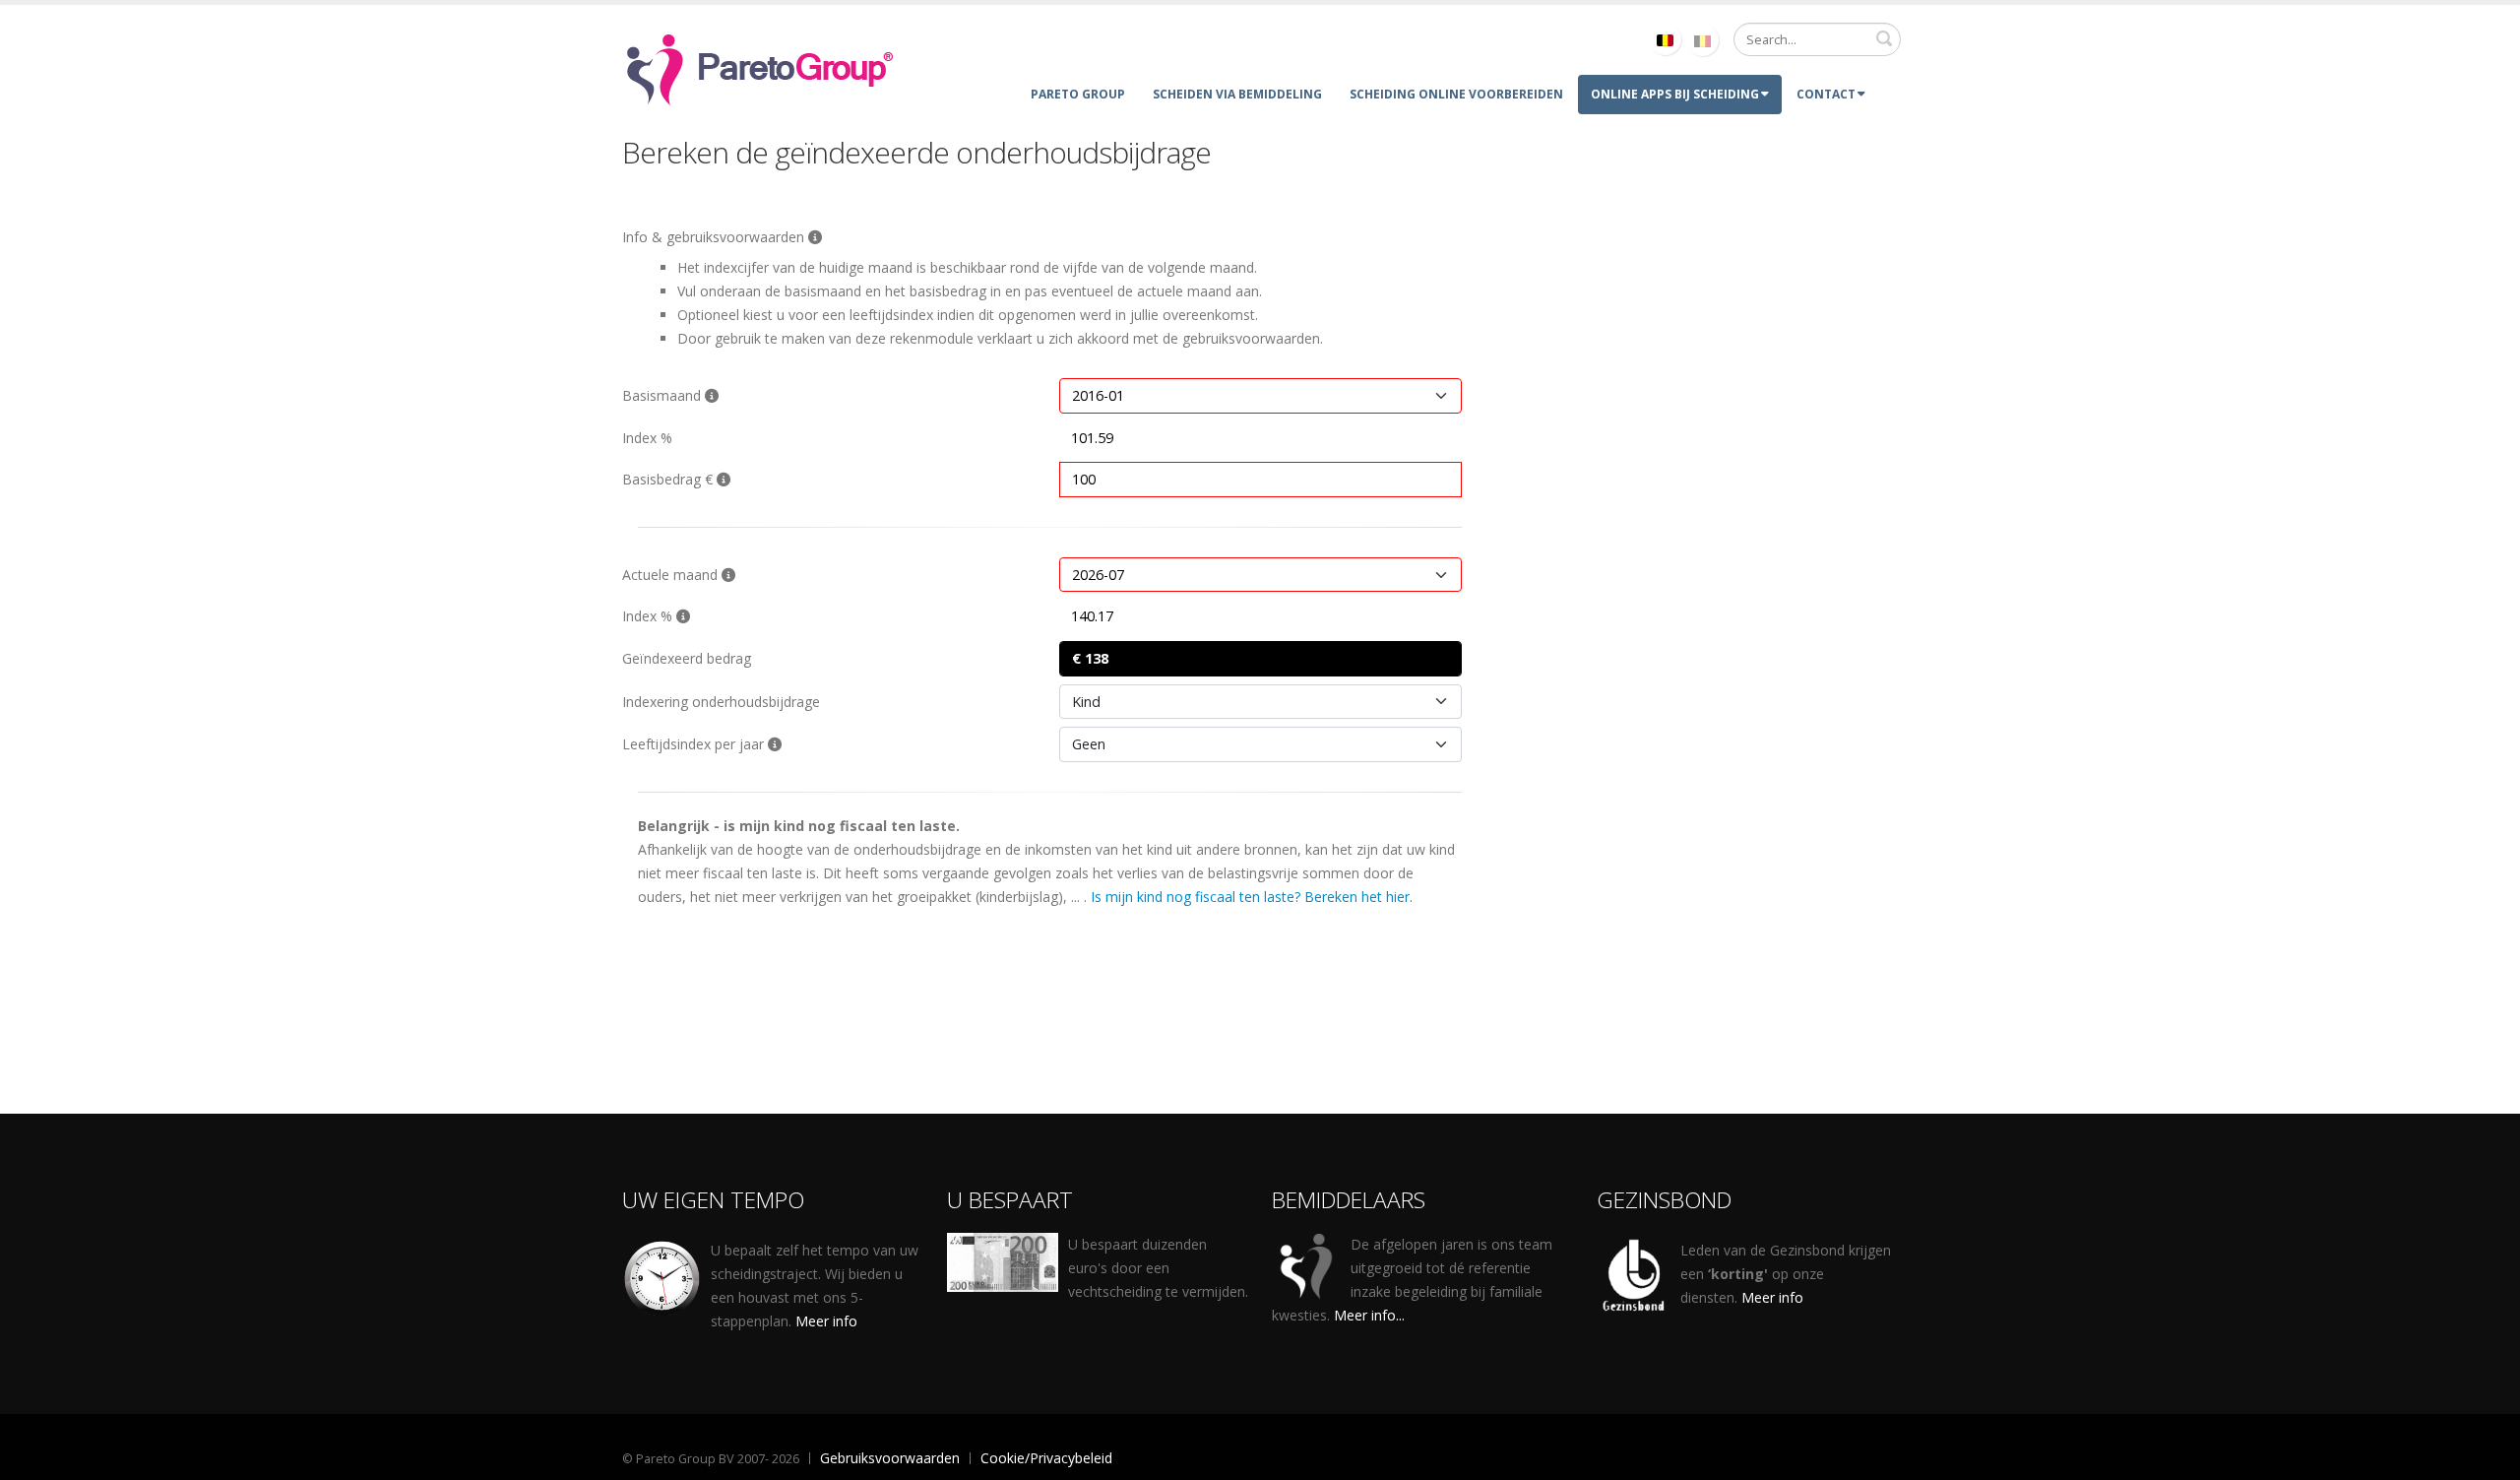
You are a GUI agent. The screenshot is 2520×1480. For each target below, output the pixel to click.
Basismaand (663, 395)
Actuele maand (672, 575)
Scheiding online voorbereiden (1456, 94)
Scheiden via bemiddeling (1237, 94)
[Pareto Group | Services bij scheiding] (760, 66)
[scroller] (2486, 1456)
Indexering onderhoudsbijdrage (721, 702)
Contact (1826, 94)
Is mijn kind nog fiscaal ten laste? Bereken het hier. (1252, 897)
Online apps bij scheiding (1675, 94)
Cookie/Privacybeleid (1046, 1458)
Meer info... (1369, 1315)
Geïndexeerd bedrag (687, 658)
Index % (647, 438)
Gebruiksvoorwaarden (890, 1458)
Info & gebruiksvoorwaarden (715, 237)
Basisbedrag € (669, 479)
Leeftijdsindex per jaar (695, 744)
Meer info (826, 1321)
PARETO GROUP (1078, 94)
